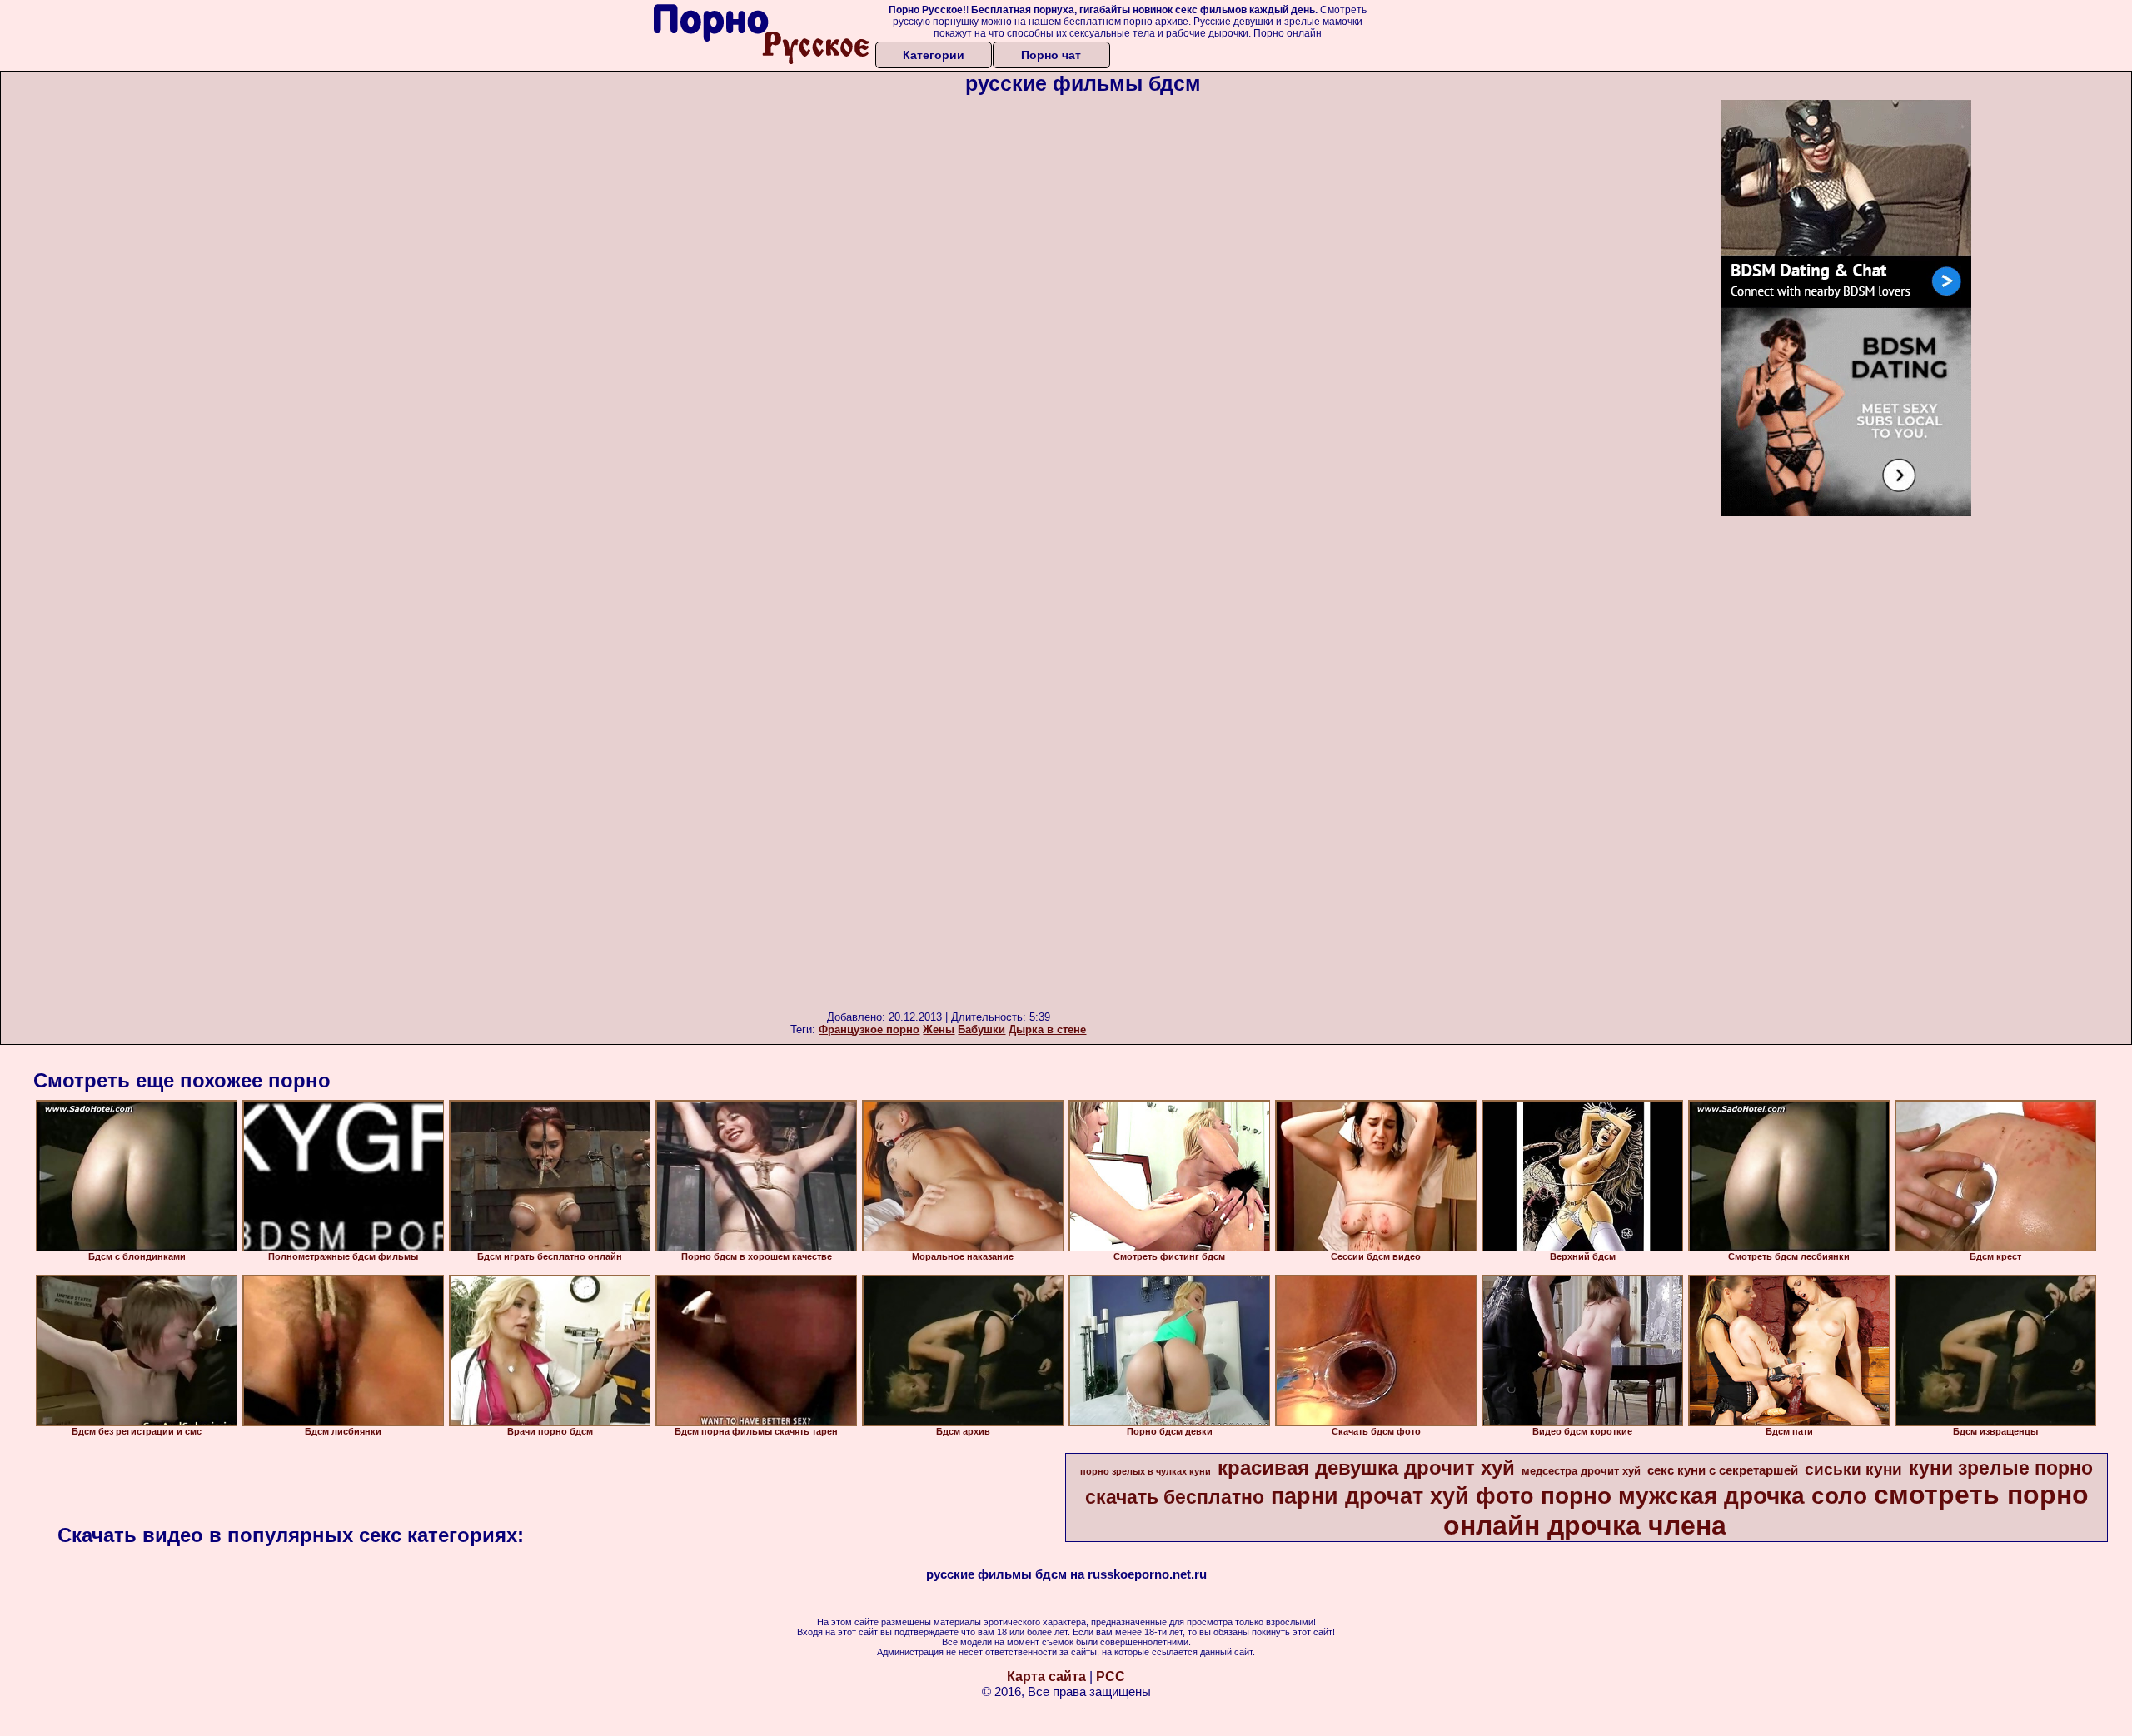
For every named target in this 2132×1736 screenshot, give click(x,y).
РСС (1111, 1676)
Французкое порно (869, 1030)
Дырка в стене (1047, 1030)
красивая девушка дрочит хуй (1366, 1467)
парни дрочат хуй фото (1402, 1496)
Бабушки (981, 1030)
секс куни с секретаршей (1723, 1470)
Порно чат (1051, 55)
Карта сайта (1046, 1676)
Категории (934, 55)
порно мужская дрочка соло (1704, 1496)
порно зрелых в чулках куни (1146, 1471)
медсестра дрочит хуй (1581, 1471)
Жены (939, 1030)
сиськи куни (1853, 1469)
